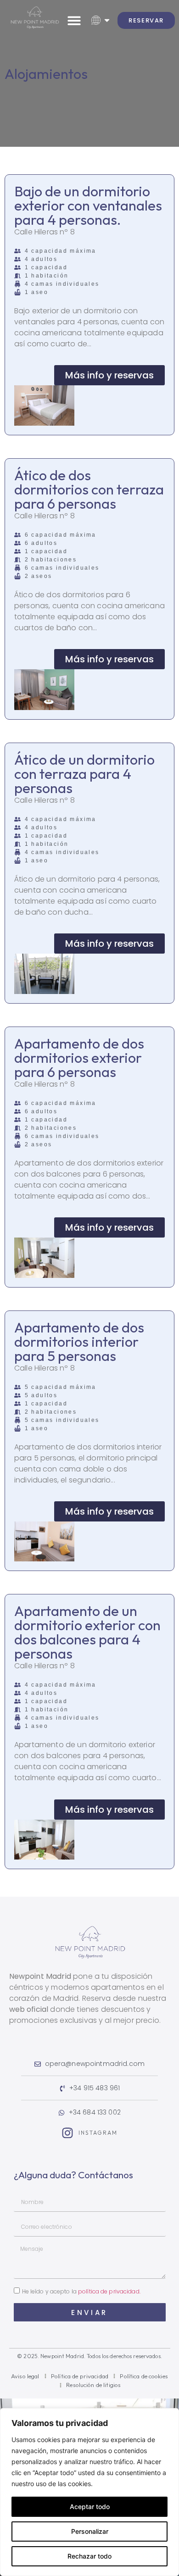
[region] (89, 2492)
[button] (74, 20)
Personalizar (90, 2531)
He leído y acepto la (81, 2291)
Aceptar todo (90, 2507)
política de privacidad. (109, 2291)
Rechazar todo (89, 2556)
